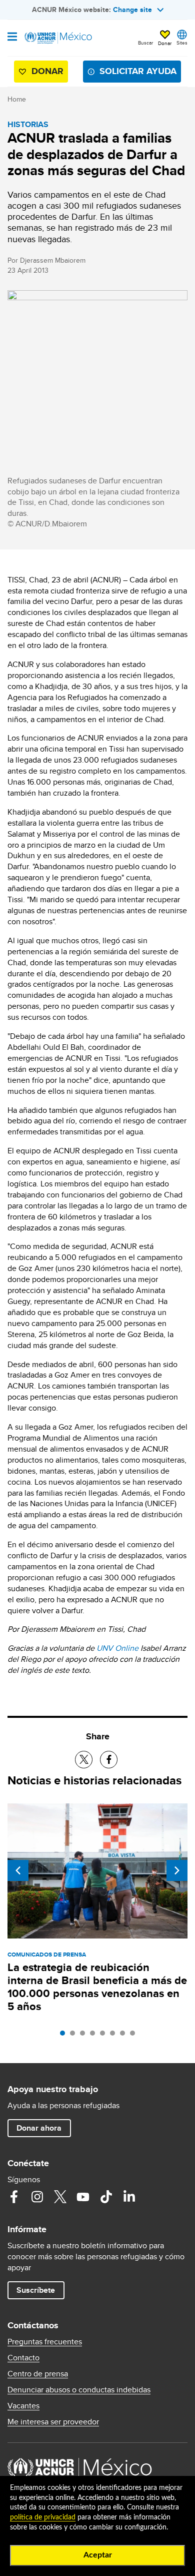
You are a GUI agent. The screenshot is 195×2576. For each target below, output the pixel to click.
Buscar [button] (145, 43)
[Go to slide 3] (85, 2036)
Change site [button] (132, 10)
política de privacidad (43, 2517)
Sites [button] (182, 43)
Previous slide (18, 1870)
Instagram (37, 2197)
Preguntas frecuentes (45, 2342)
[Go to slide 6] (115, 2036)
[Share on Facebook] (109, 1760)
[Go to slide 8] (135, 2036)
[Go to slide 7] (125, 2036)
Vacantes (23, 2406)
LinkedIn (129, 2197)
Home (17, 99)
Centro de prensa (38, 2374)
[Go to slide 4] (95, 2036)
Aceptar (98, 2555)
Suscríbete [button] (36, 2290)
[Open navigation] (12, 38)
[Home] (58, 38)
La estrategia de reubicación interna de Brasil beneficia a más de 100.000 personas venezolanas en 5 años (97, 1987)
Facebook (14, 2197)
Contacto (23, 2358)
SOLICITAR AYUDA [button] (138, 71)
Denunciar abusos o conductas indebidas (79, 2390)
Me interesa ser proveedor (53, 2422)
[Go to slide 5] (105, 2036)
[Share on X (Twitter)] (84, 1760)
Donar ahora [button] (39, 2128)
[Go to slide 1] (65, 2036)
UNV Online (117, 1648)
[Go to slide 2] (75, 2036)
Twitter (60, 2197)
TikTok (106, 2197)
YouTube (83, 2197)
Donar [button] (165, 43)
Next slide (177, 1870)
